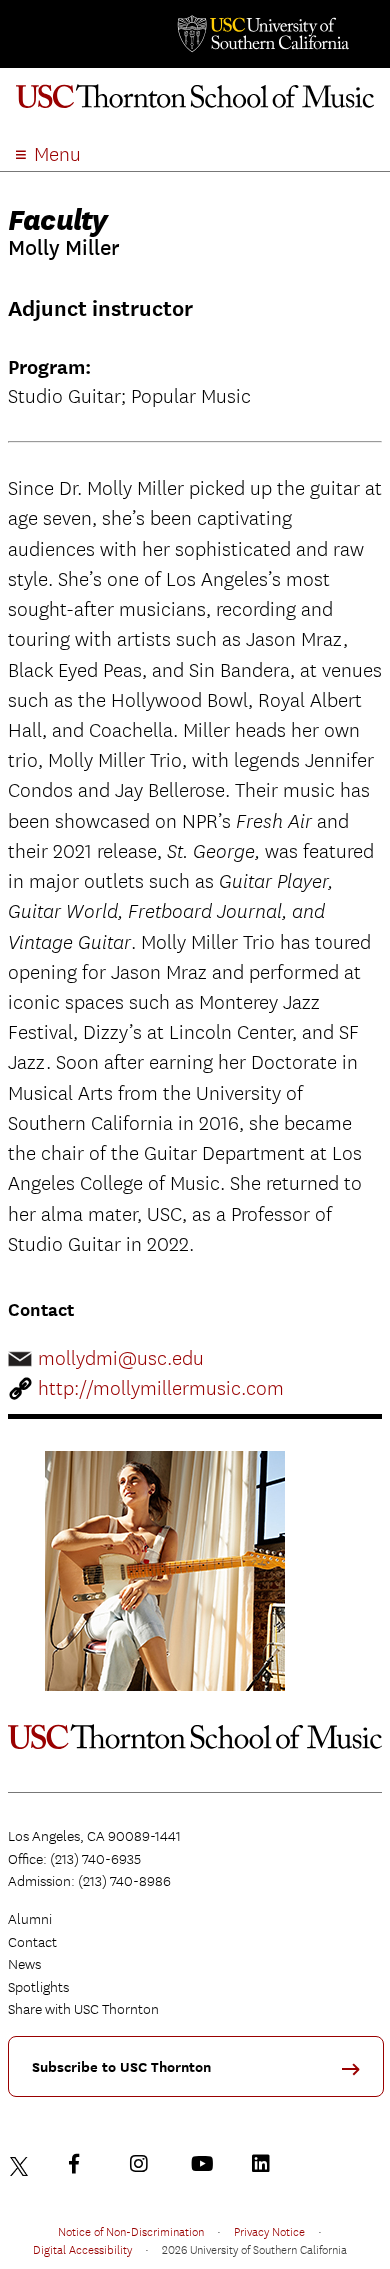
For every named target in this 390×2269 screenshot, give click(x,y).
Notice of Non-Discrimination (131, 2231)
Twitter (22, 2164)
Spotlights (38, 1987)
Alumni (30, 1919)
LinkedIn (266, 2164)
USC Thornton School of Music (195, 104)
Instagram (144, 2164)
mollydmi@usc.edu (121, 1358)
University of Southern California (262, 34)
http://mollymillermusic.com (161, 1388)
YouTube (205, 2164)
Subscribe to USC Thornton (121, 2067)
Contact (32, 1942)
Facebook (83, 2164)
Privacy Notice (269, 2231)
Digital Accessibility (82, 2249)
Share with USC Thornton (83, 2009)
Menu (57, 154)
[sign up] (358, 2075)
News (24, 1964)
